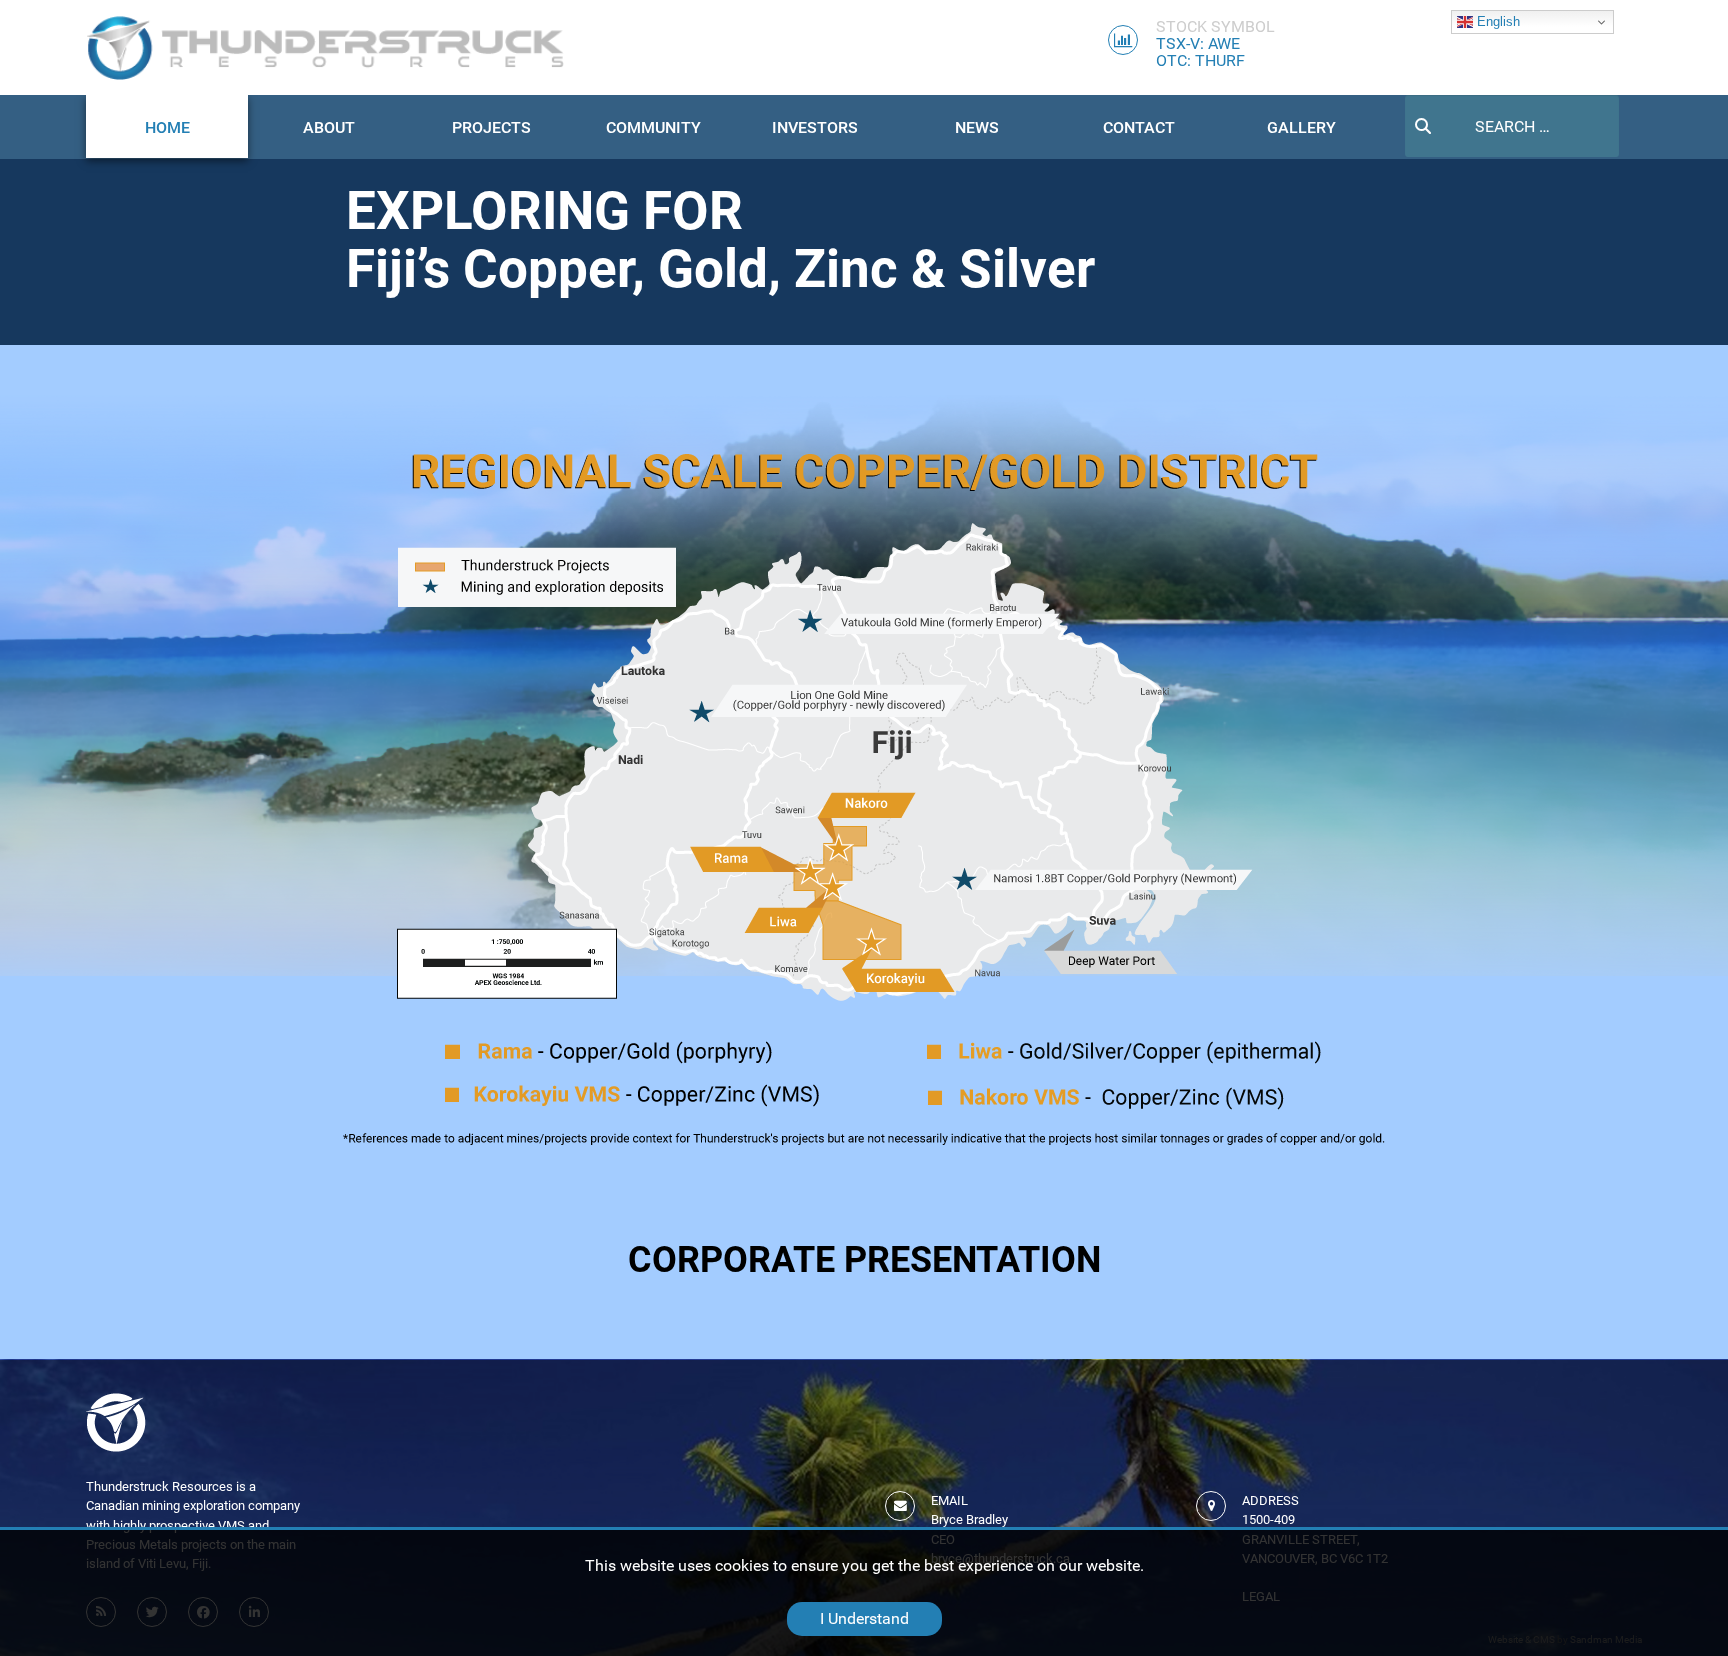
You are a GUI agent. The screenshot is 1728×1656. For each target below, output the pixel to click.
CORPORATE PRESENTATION (864, 1260)
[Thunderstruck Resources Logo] (326, 47)
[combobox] (1512, 126)
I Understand (864, 1618)
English (1496, 21)
